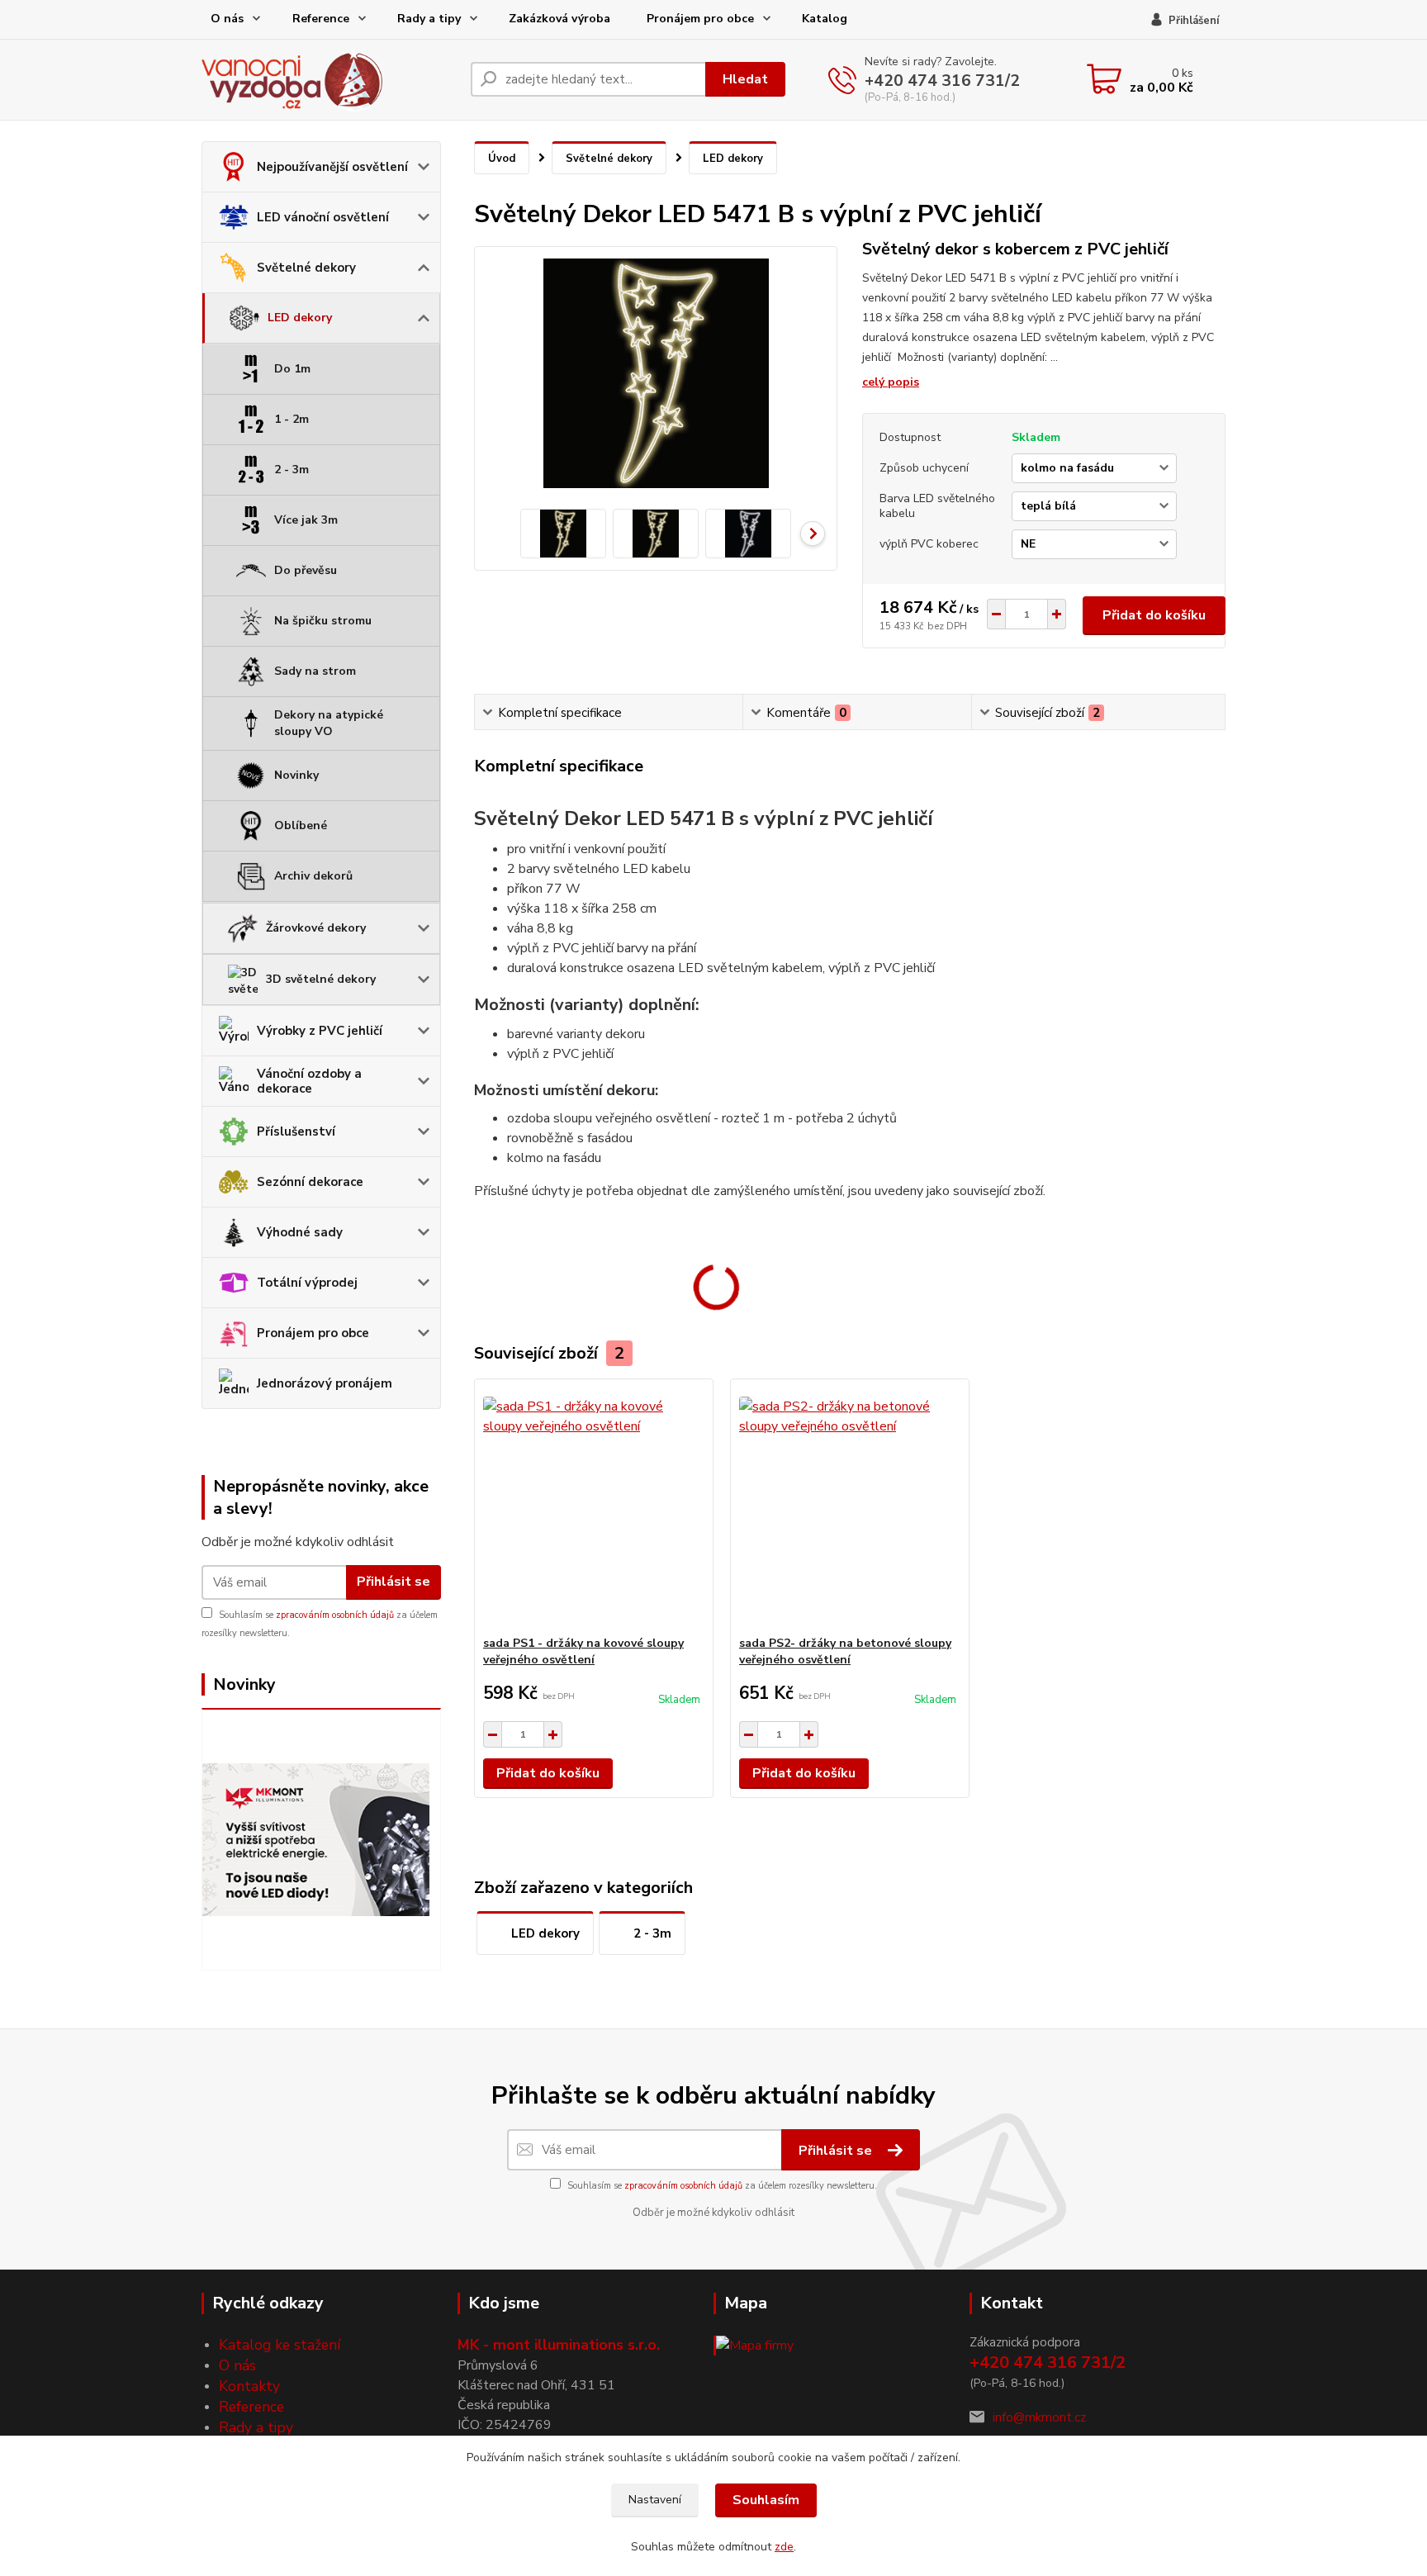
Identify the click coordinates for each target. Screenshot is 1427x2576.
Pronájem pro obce (700, 19)
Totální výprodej (307, 1283)
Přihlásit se (393, 1582)
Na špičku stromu (323, 621)
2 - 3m (292, 470)
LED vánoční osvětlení (323, 217)
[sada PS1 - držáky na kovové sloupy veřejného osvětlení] (594, 1507)
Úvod (502, 159)
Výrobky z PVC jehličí (320, 1031)
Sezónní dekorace (310, 1182)
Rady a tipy (429, 19)
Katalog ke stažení (280, 2345)
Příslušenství (296, 1131)
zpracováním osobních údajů (335, 1615)
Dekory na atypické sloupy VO (329, 723)
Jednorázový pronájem (325, 1383)
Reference (321, 19)
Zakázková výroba (559, 19)
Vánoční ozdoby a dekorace (309, 1081)
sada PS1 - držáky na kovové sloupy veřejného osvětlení (583, 1651)
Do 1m (292, 369)
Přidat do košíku (1154, 615)
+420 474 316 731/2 (942, 81)
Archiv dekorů (313, 876)
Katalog (825, 19)
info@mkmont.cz (1039, 2417)
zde (784, 2547)
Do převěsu (306, 570)
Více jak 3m (306, 520)
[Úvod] (329, 80)
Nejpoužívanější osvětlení (332, 167)
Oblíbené (301, 825)
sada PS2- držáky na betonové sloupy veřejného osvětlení (845, 1651)
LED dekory (300, 318)
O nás (227, 19)
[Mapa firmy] (754, 2345)
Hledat (745, 79)
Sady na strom (315, 671)
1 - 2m (292, 419)
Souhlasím (766, 2500)
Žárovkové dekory (316, 928)
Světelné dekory (306, 268)
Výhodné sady (300, 1232)
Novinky (296, 775)
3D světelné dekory (321, 979)
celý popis (891, 382)
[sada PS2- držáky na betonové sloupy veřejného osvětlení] (850, 1507)
